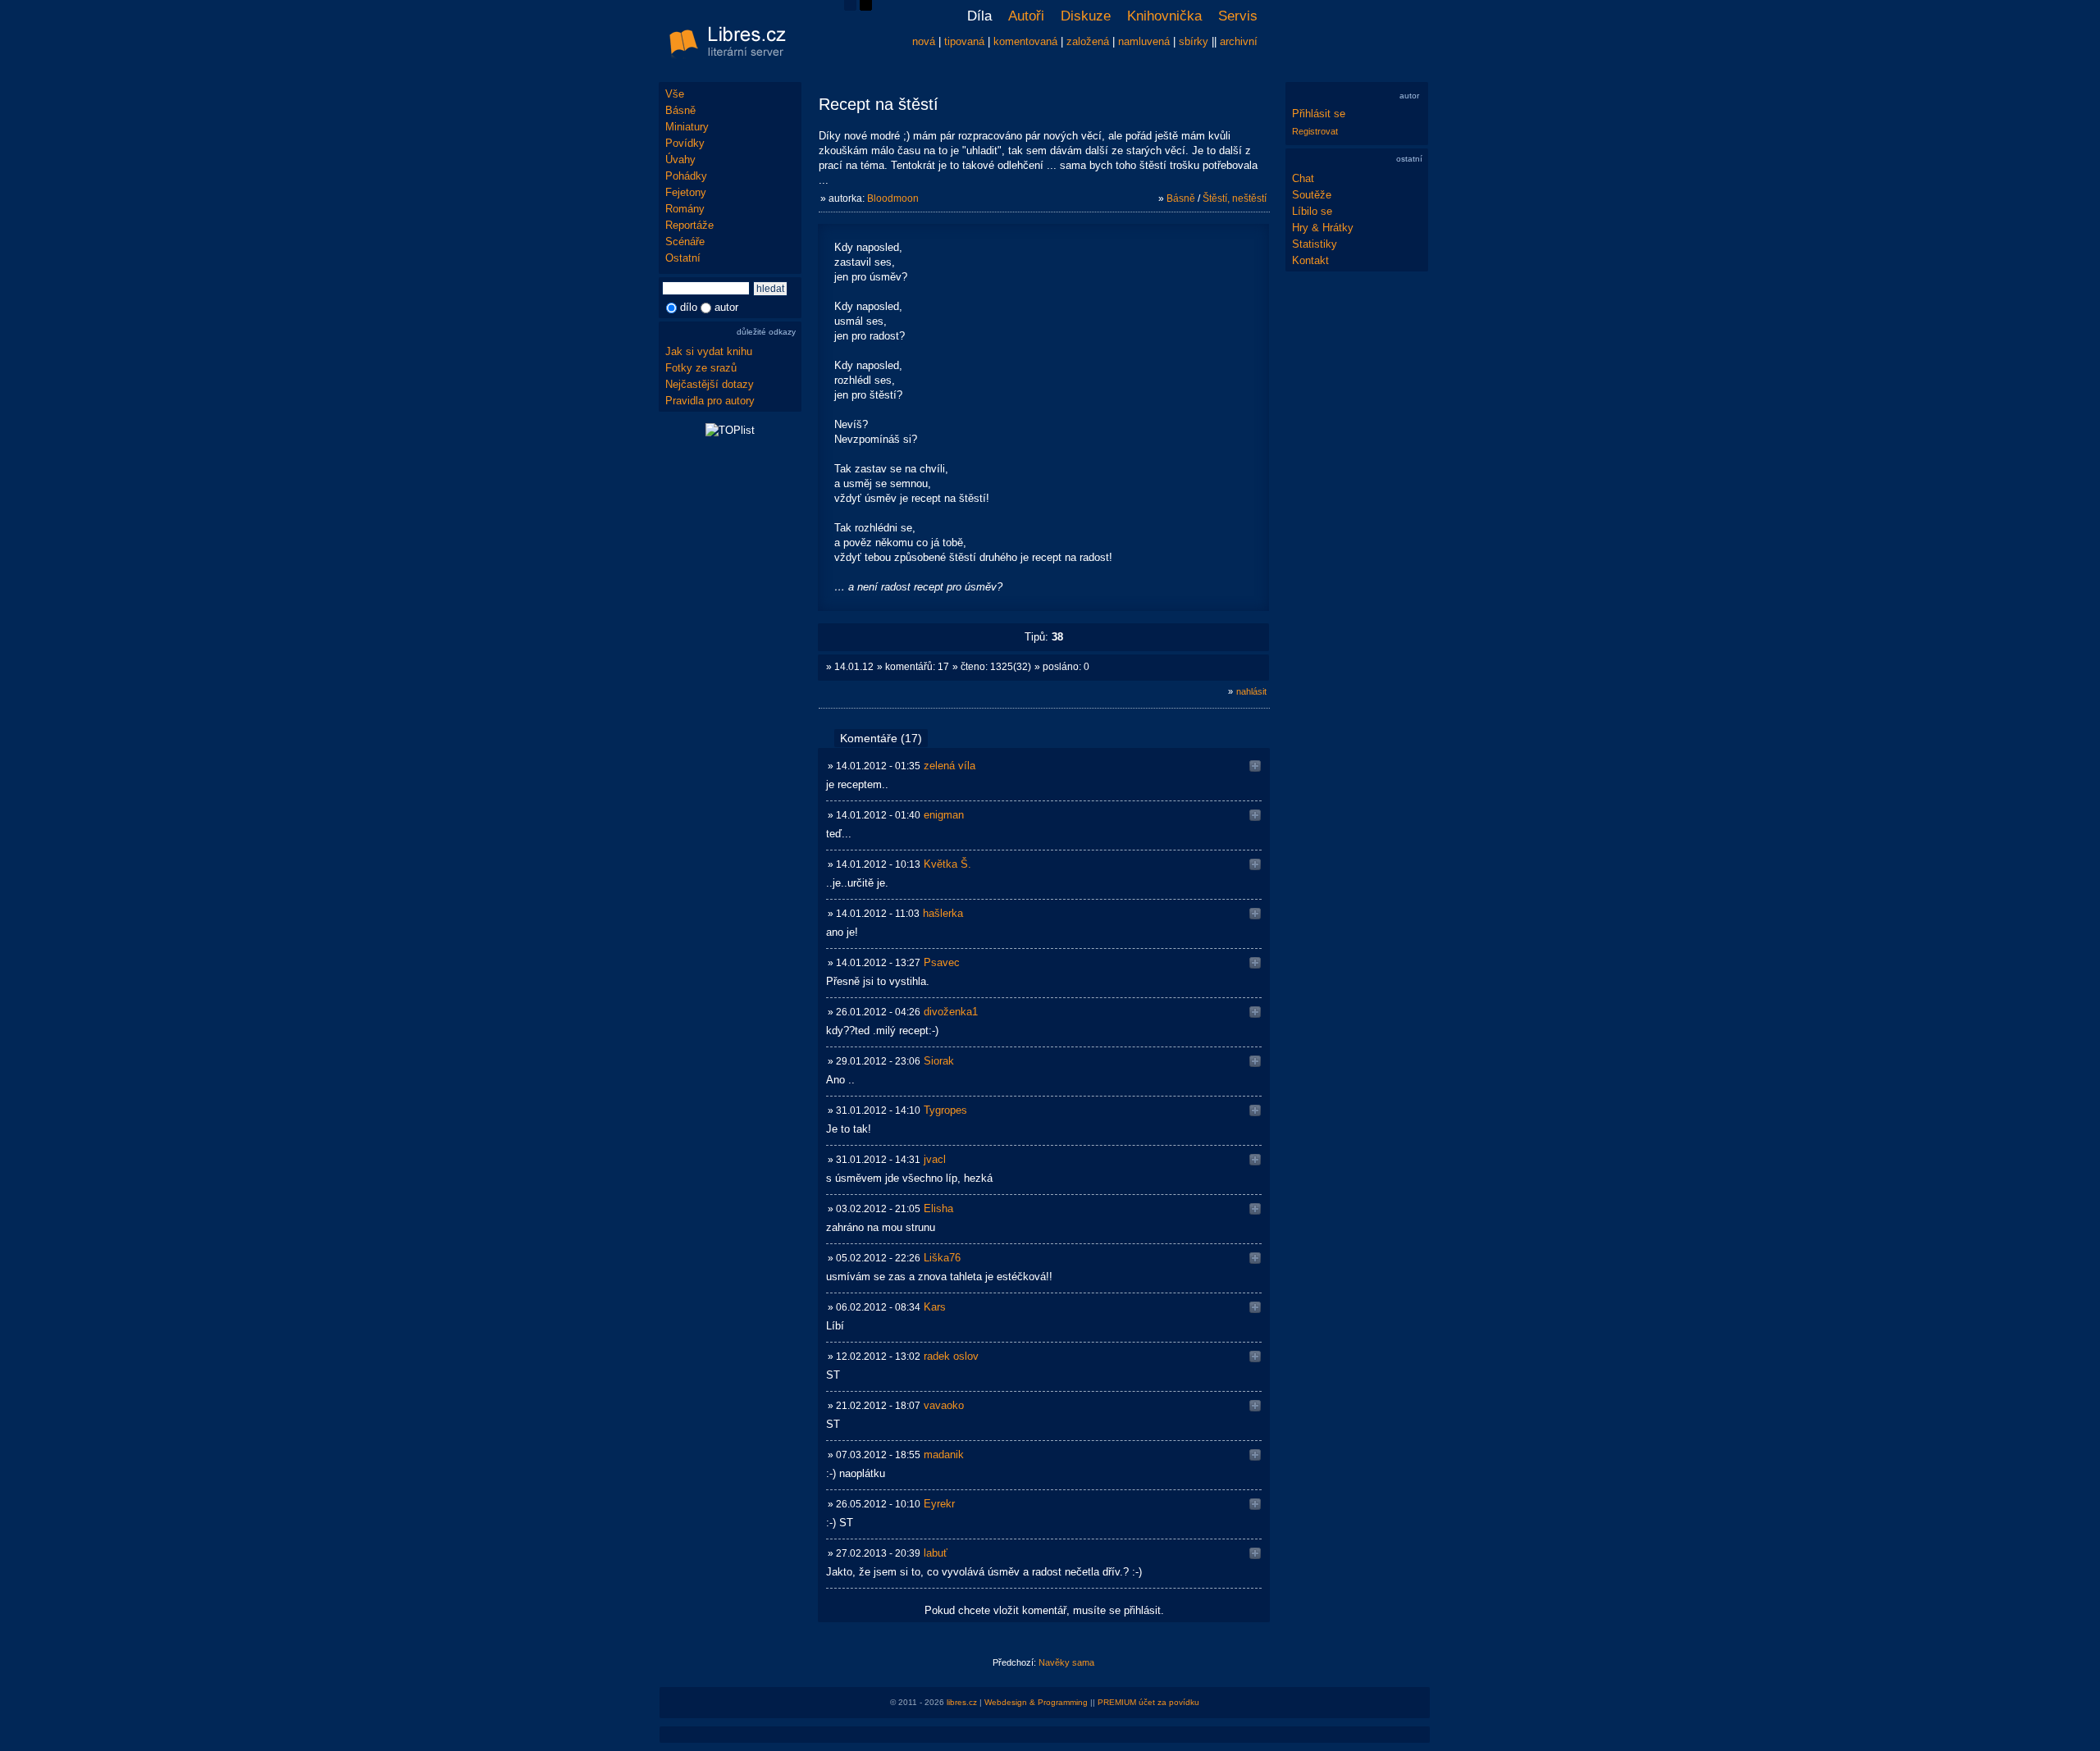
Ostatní (683, 258)
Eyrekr (939, 1504)
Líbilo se (1312, 211)
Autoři (1026, 16)
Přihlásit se (1319, 114)
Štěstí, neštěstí (1235, 198)
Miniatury (687, 127)
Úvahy (680, 160)
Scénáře (685, 242)
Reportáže (689, 225)
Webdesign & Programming (1036, 1702)
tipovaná (964, 41)
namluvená (1144, 41)
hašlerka (943, 913)
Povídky (685, 143)
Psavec (942, 962)
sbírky (1194, 41)
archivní (1239, 41)
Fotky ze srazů (701, 368)
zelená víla (950, 766)
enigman (944, 815)
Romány (685, 209)
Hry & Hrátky (1323, 228)
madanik (944, 1455)
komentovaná (1025, 41)
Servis (1238, 16)
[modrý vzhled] (850, 7)
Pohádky (686, 176)
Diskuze (1086, 16)
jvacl (935, 1159)
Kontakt (1310, 260)
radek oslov (951, 1356)
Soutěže (1312, 195)
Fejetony (686, 192)
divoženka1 (951, 1012)
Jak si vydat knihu (709, 351)
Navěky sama (1066, 1662)
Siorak (939, 1061)
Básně (680, 110)
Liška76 (942, 1258)
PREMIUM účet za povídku (1148, 1702)
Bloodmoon (893, 198)
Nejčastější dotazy (710, 384)
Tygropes (945, 1110)
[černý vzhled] (866, 7)
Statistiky (1315, 244)
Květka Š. (947, 864)
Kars (935, 1307)
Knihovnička (1164, 16)
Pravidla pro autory (710, 401)
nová (924, 41)
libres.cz (962, 1702)
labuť (936, 1553)
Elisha (938, 1208)
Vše (675, 94)
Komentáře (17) (881, 738)
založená (1088, 41)
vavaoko (944, 1405)
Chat (1303, 178)
